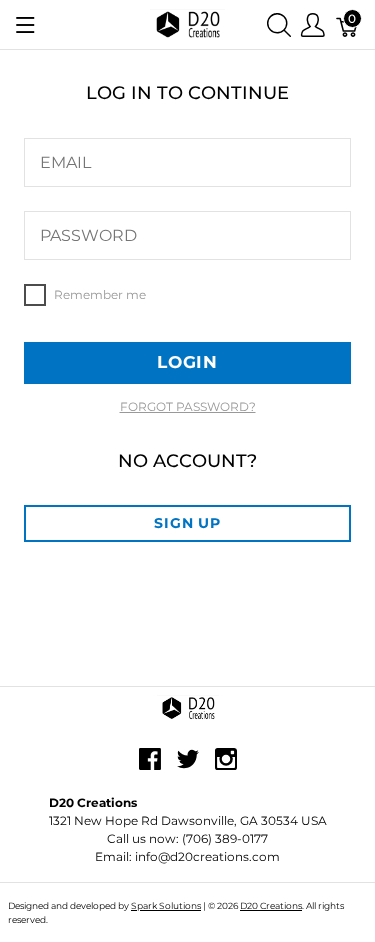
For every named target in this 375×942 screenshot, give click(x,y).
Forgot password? (188, 406)
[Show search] (279, 24)
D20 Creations (271, 905)
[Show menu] (25, 25)
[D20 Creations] (187, 23)
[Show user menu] (313, 24)
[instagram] (226, 766)
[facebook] (150, 766)
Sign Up (187, 523)
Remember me (35, 295)
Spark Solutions (166, 905)
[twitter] (188, 766)
